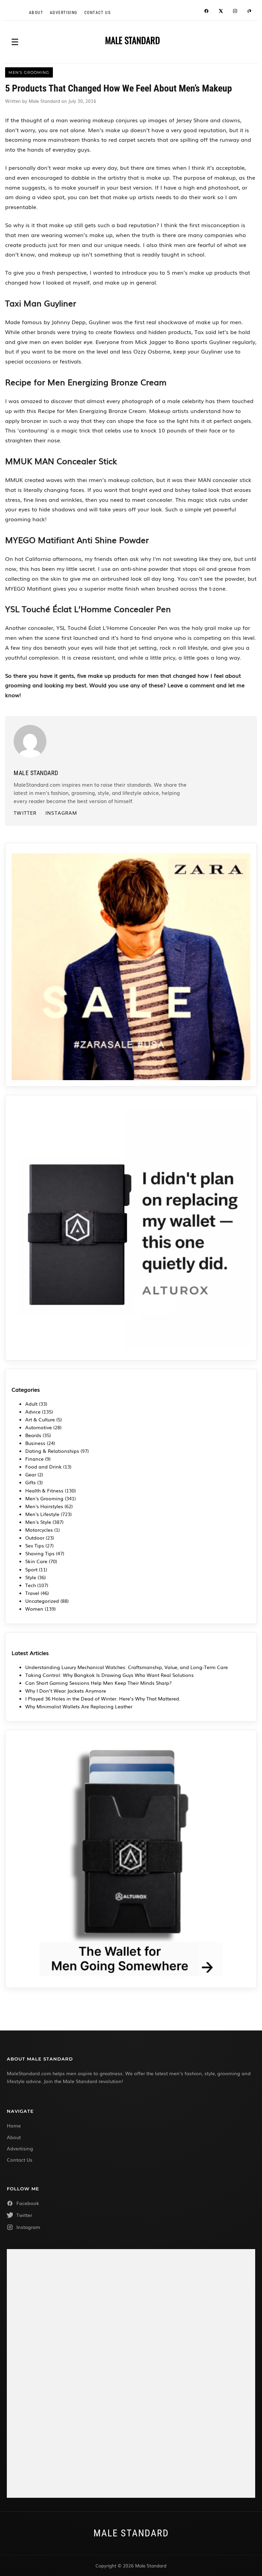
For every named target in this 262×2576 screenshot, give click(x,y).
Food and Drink (43, 1466)
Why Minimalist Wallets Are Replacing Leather (79, 1706)
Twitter (25, 813)
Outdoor (35, 1538)
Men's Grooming (44, 1498)
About (36, 13)
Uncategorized (42, 1601)
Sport (31, 1569)
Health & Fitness (44, 1490)
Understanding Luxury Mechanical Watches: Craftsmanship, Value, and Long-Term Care (127, 1667)
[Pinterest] (249, 12)
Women (34, 1609)
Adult (31, 1404)
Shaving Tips (40, 1553)
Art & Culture (40, 1419)
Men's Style (38, 1522)
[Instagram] (235, 12)
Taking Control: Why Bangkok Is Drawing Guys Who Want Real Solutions (110, 1675)
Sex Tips (35, 1545)
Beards (33, 1435)
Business (35, 1443)
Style (31, 1577)
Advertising (64, 13)
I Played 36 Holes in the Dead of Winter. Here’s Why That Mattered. (103, 1698)
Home (14, 2125)
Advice (33, 1411)
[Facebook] (206, 12)
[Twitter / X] (221, 12)
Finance (34, 1459)
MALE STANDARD (133, 40)
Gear (31, 1474)
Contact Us (20, 2160)
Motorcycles (39, 1530)
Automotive (39, 1427)
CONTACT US (97, 13)
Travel (32, 1593)
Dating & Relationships (52, 1451)
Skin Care (36, 1561)
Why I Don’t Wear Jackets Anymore (66, 1691)
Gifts (31, 1482)
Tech (31, 1585)
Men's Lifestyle (42, 1514)
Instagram (61, 813)
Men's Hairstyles (44, 1506)
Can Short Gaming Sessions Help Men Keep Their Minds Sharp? (99, 1683)
